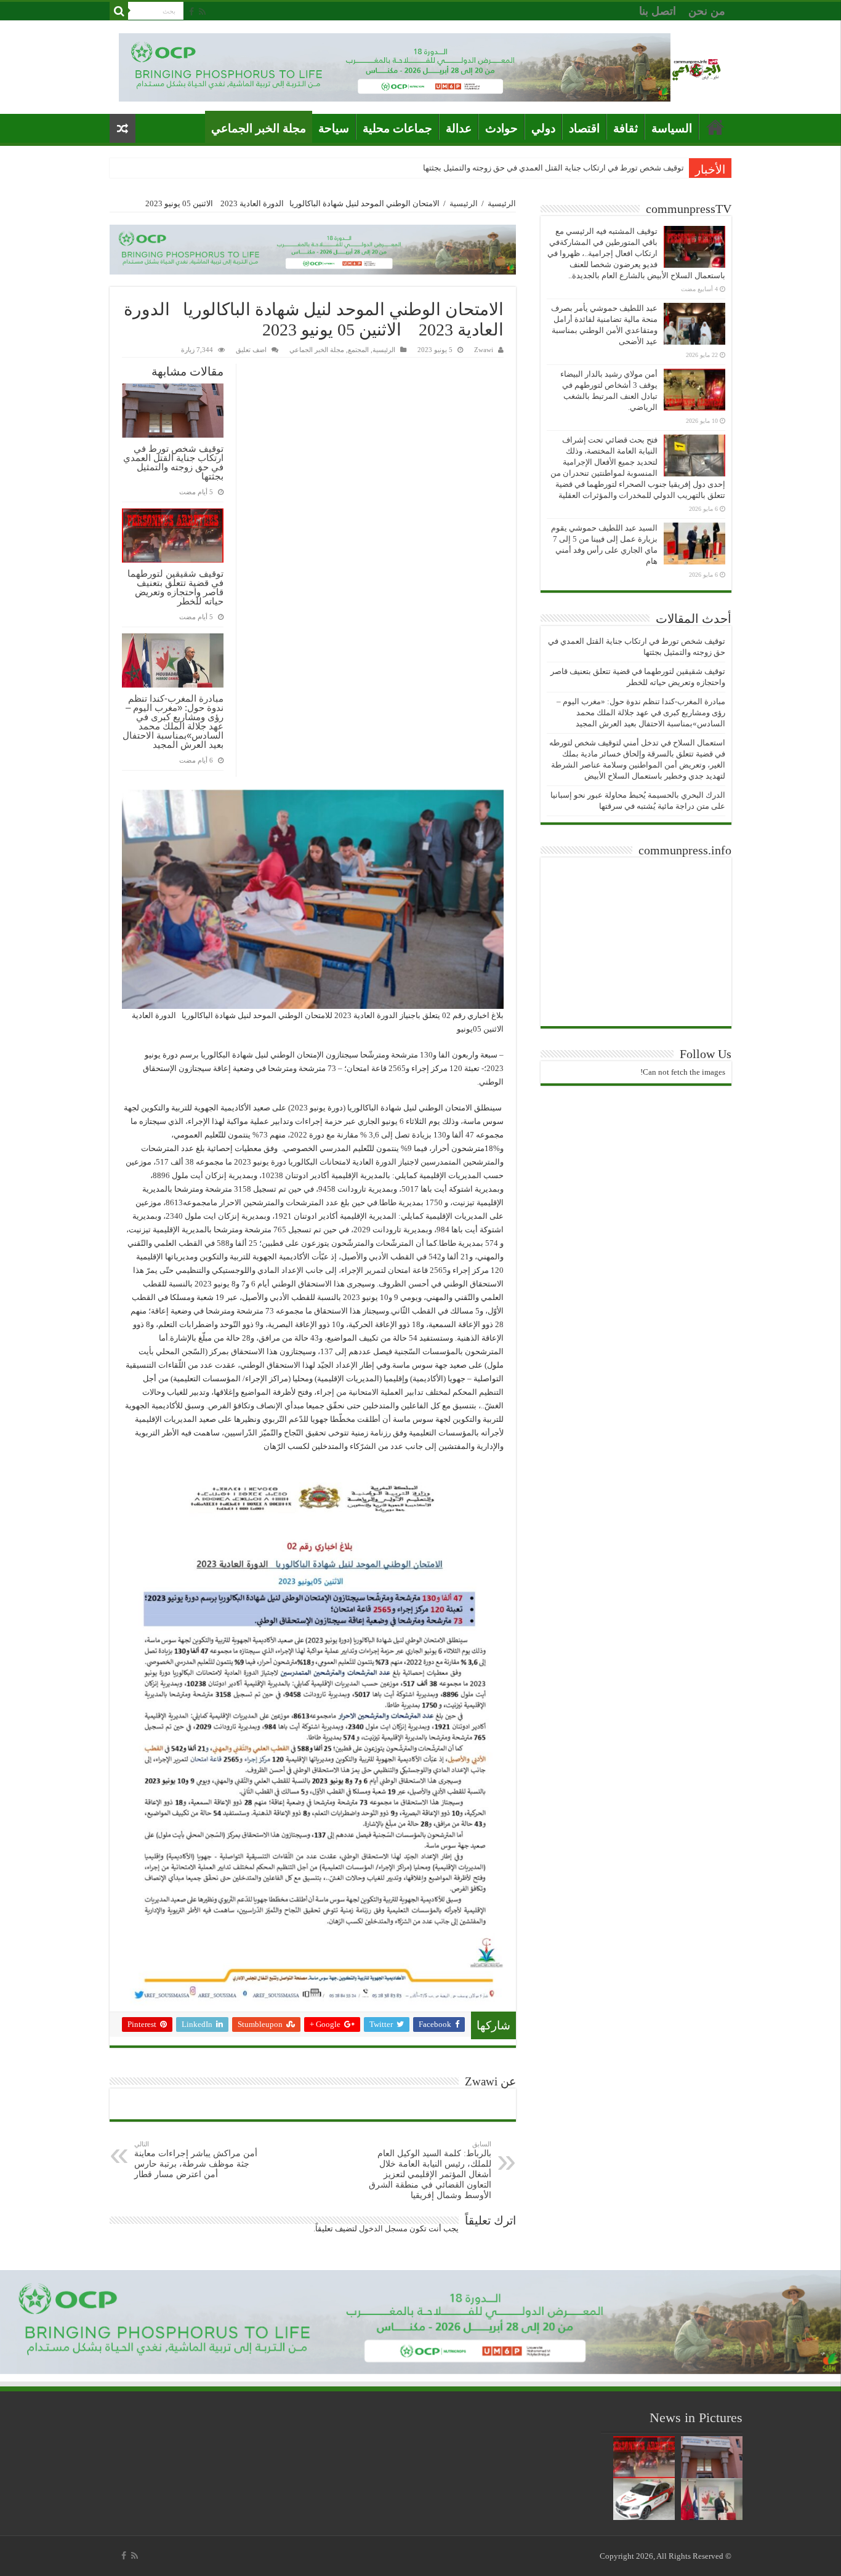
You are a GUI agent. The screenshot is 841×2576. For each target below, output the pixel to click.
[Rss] (202, 12)
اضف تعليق (251, 350)
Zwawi (484, 350)
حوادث (501, 128)
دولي (543, 128)
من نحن (707, 11)
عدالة (459, 128)
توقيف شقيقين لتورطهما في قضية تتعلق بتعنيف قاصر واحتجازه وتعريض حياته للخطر (175, 587)
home (715, 127)
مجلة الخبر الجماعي (259, 128)
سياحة (334, 128)
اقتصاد (584, 128)
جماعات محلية (397, 128)
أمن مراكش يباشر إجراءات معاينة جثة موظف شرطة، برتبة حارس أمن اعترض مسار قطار (196, 2160)
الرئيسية (502, 203)
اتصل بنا (658, 11)
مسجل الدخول (383, 2229)
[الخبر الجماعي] (696, 67)
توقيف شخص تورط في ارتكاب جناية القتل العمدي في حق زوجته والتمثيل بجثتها (553, 168)
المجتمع (358, 350)
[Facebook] (191, 12)
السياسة (672, 128)
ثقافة (626, 128)
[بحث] (119, 11)
